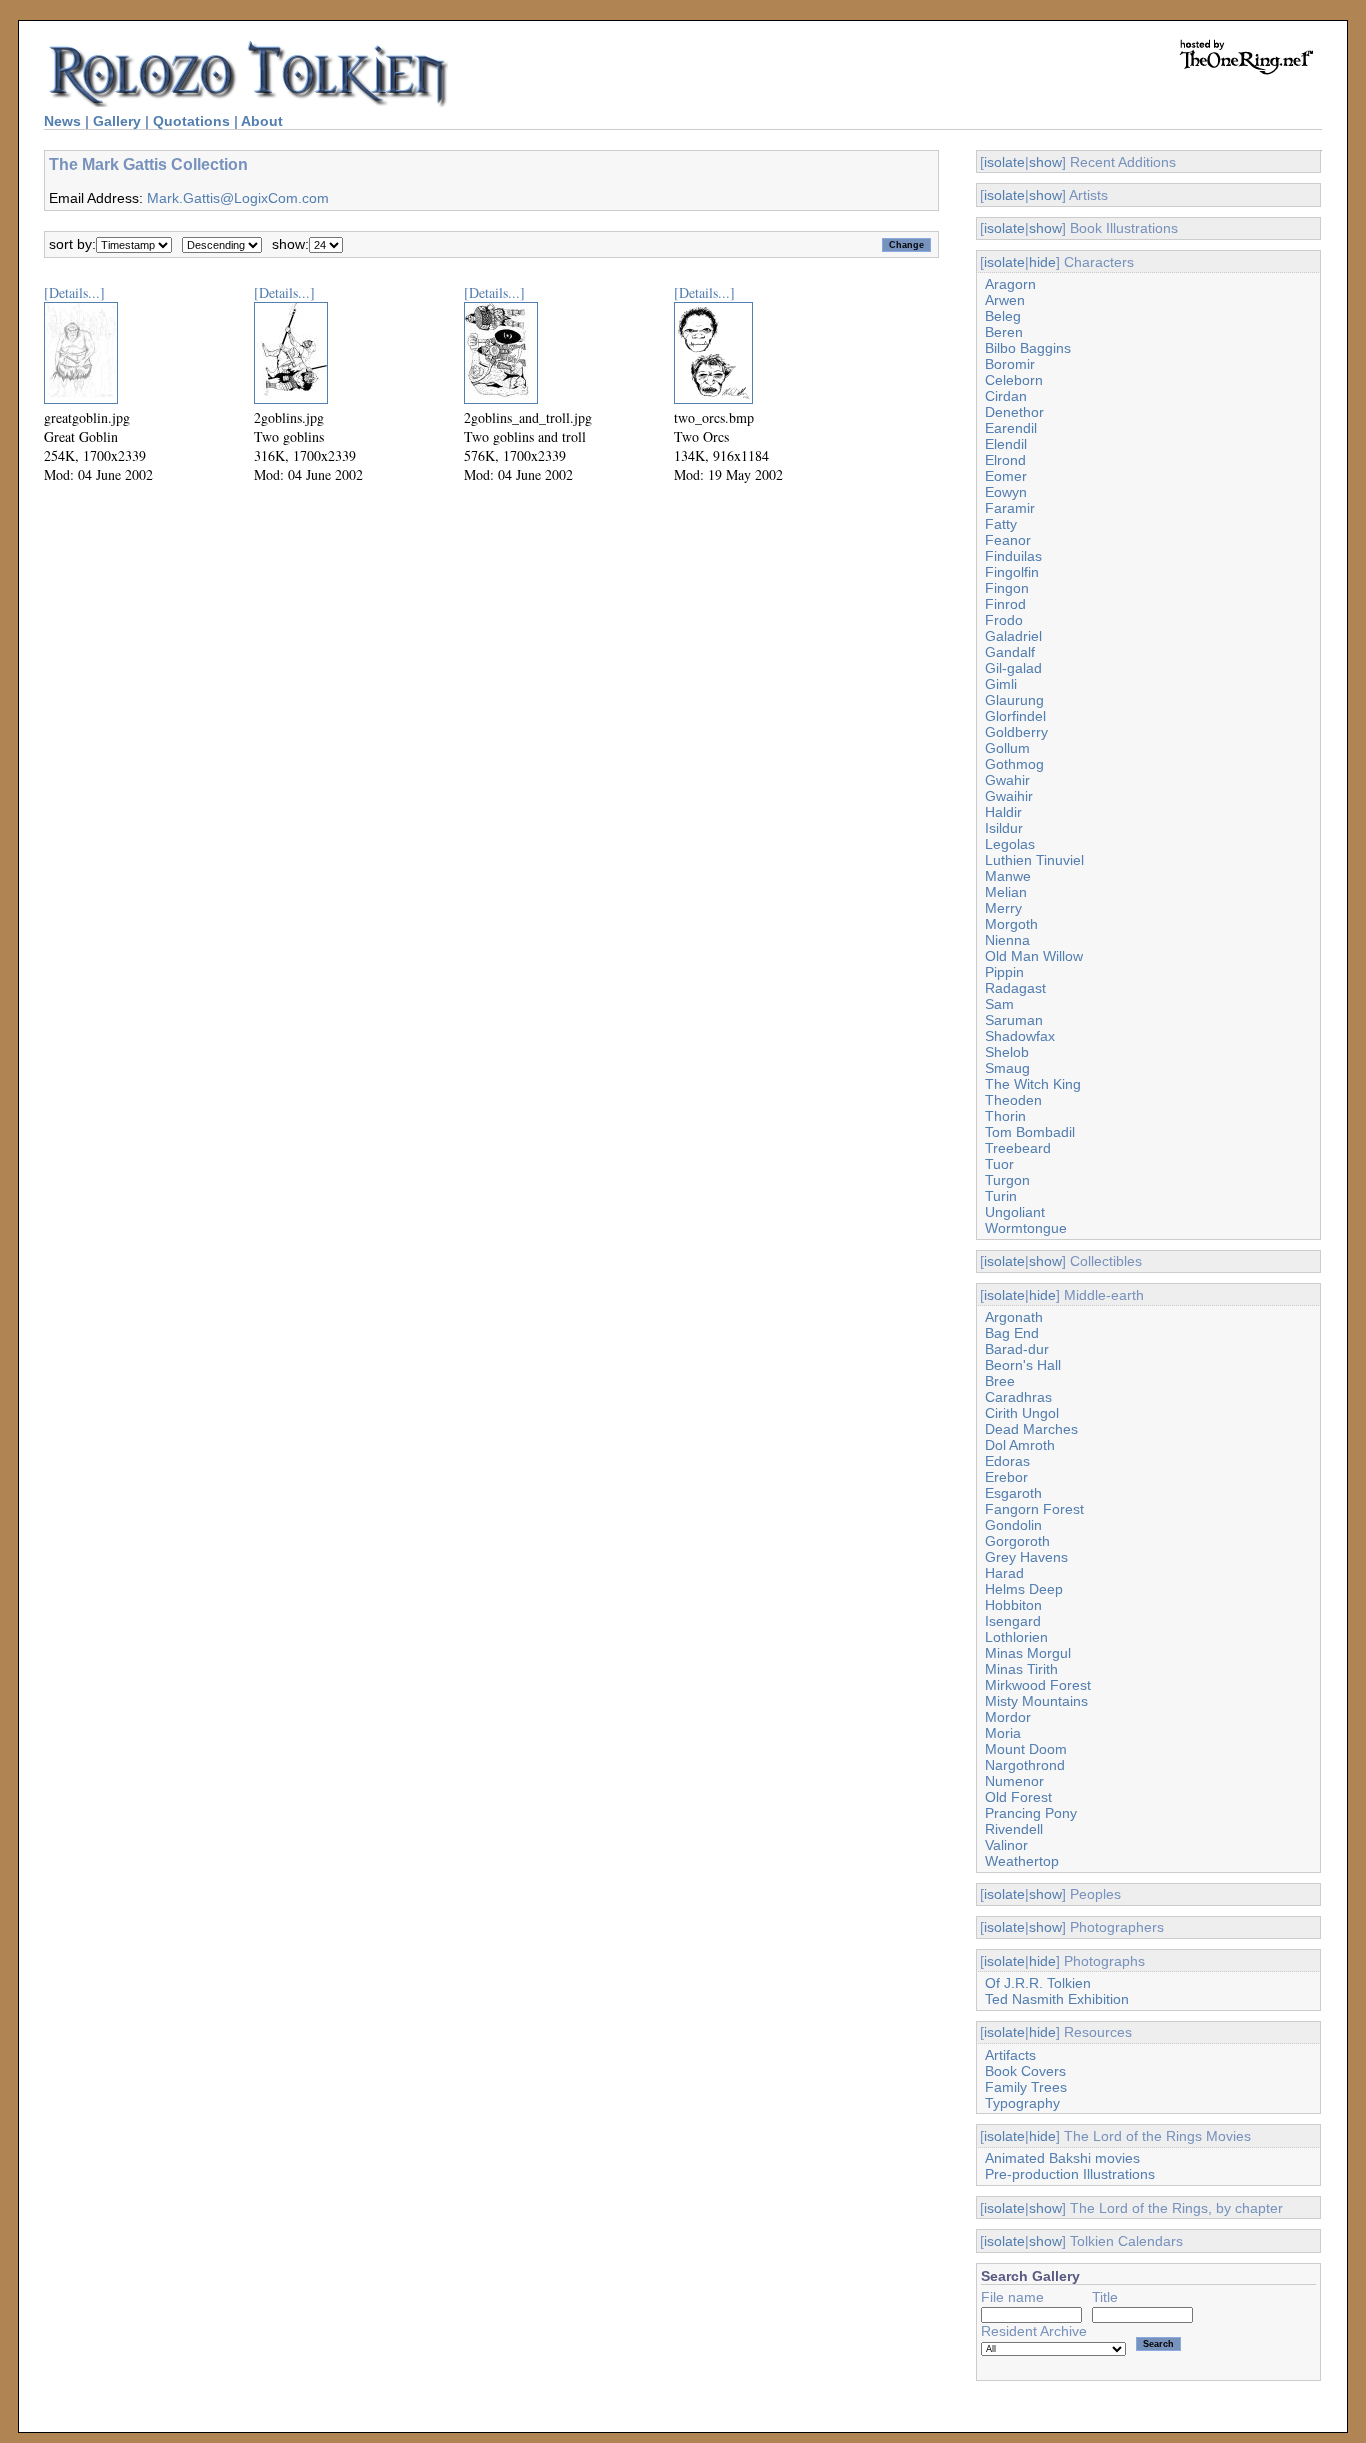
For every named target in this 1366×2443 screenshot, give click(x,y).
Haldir (1003, 812)
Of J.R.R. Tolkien (1038, 1983)
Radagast (1015, 988)
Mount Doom (1026, 1749)
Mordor (1008, 1717)
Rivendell (1014, 1829)
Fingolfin (1012, 572)
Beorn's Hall (1023, 1365)
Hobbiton (1013, 1605)
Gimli (1001, 684)
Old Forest (1018, 1797)
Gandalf (1010, 652)
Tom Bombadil (1030, 1132)
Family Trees (1026, 2087)
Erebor (1006, 1477)
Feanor (1008, 540)
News (62, 121)
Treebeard (1018, 1148)
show (1045, 162)
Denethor (1014, 412)
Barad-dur (1017, 1349)
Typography (1022, 2103)
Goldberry (1016, 732)
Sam (999, 1004)
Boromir (1010, 364)
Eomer (1006, 476)
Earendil (1011, 428)
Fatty (1001, 524)
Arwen (1005, 300)
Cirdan (1006, 396)
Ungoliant (1015, 1212)
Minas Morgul (1028, 1653)
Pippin (1004, 972)
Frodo (1004, 620)
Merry (1003, 908)
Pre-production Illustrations (1070, 2174)
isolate (1004, 162)
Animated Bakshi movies (1062, 2158)
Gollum (1007, 748)
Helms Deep (1024, 1589)
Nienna (1007, 940)
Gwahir (1007, 780)
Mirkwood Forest (1038, 1685)
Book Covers (1025, 2071)
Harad (1004, 1573)
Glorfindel (1015, 716)
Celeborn (1014, 380)
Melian (1006, 892)
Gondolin (1013, 1525)
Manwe (1008, 876)
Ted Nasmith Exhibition (1057, 1999)
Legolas (1010, 844)
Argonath (1014, 1317)
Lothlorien (1016, 1637)
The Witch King (1033, 1084)
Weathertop (1022, 1861)
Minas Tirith (1021, 1669)
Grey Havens (1026, 1557)
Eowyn (1006, 492)
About (262, 121)
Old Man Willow (1034, 956)
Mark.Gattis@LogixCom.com (238, 198)
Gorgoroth (1017, 1541)
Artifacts (1010, 2055)
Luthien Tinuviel (1034, 860)
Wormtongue (1026, 1228)
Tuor (999, 1164)
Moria (1003, 1733)
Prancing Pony (1031, 1813)
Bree (1000, 1381)
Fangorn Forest (1034, 1509)
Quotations (191, 121)
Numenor (1014, 1781)
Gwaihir (1009, 796)
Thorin (1005, 1116)
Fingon (1007, 588)
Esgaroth (1013, 1493)
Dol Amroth (1020, 1445)
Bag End (1012, 1333)
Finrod (1005, 604)
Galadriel (1013, 636)
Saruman (1014, 1020)
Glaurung (1014, 700)
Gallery (117, 121)
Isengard (1013, 1621)
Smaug (1007, 1068)
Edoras (1007, 1461)
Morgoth (1011, 924)
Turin (1001, 1196)
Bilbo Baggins (1028, 348)
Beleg (1003, 316)
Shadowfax (1020, 1036)
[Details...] (74, 292)
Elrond (1005, 460)
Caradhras (1018, 1397)
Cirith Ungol (1022, 1413)
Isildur (1004, 828)
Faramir (1010, 508)
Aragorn (1010, 284)
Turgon (1007, 1180)
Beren (1004, 332)
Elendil (1006, 444)
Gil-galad (1013, 668)
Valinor (1006, 1845)
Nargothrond (1025, 1765)
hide (1042, 262)
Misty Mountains (1036, 1701)
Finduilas (1013, 556)
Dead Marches (1031, 1429)
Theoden (1013, 1100)
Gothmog (1014, 764)
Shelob (1007, 1052)
